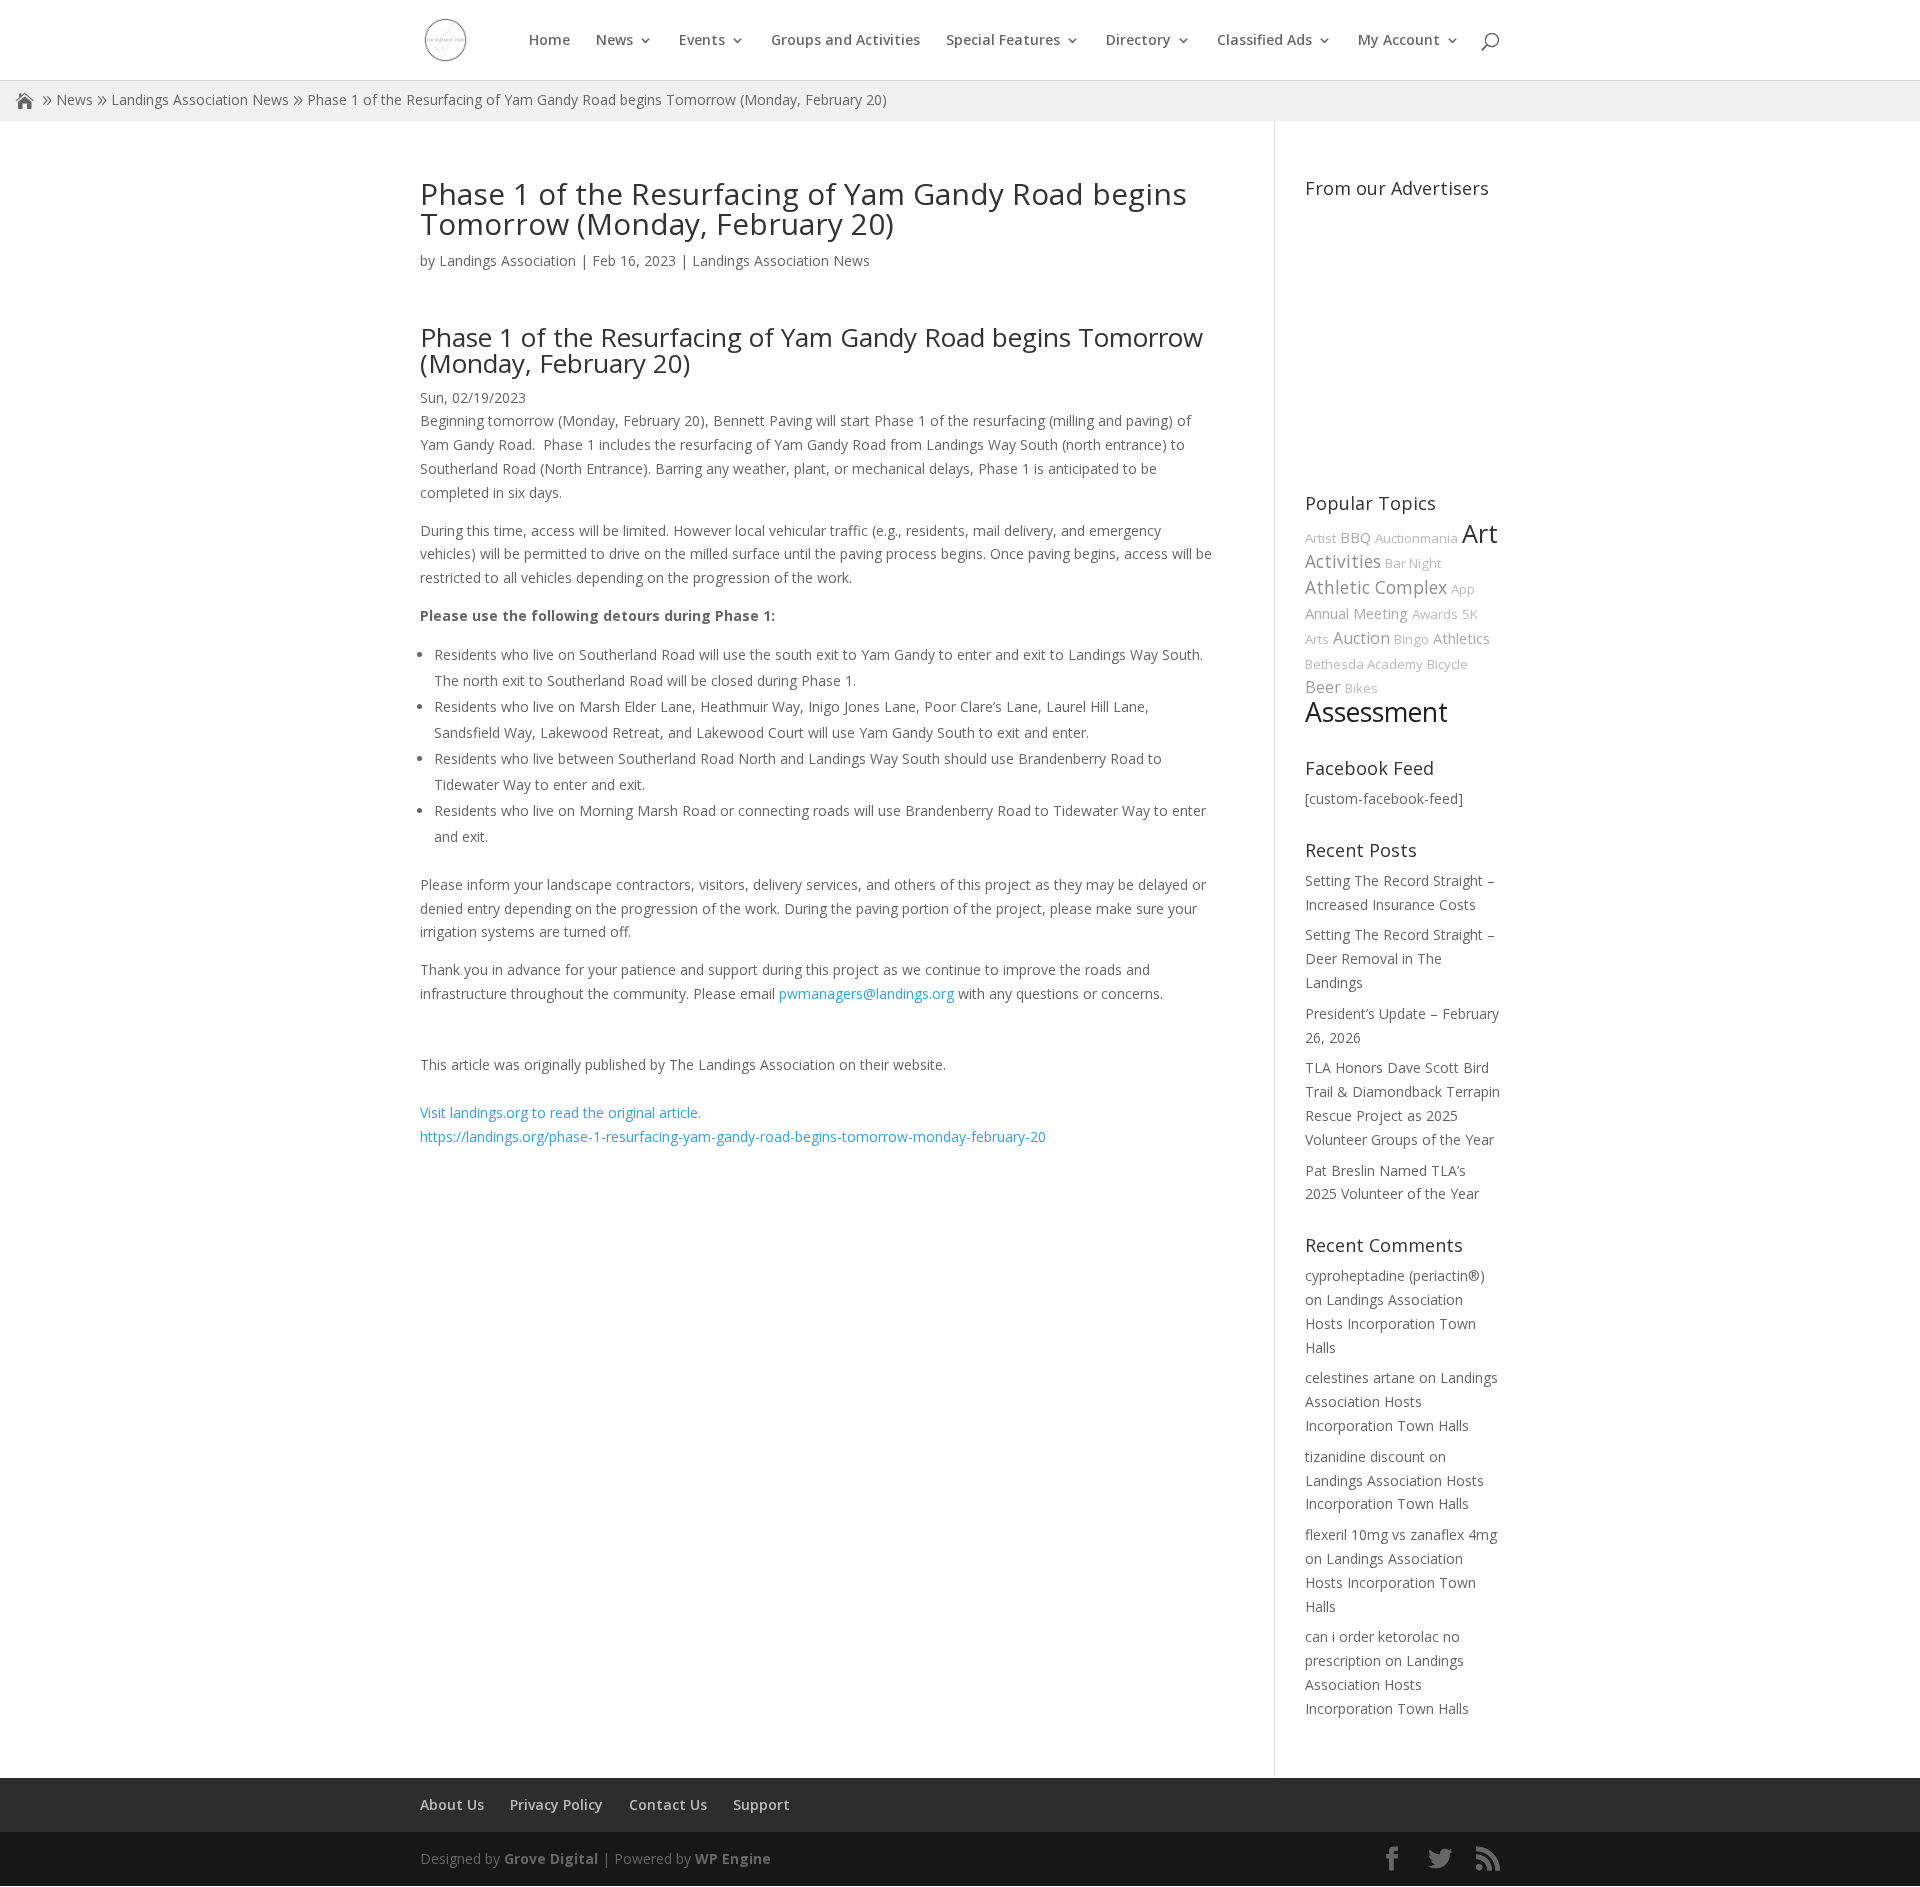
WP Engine (733, 1858)
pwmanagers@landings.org (866, 993)
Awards (1435, 614)
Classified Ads (1264, 41)
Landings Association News (200, 99)
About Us (452, 1804)
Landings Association (507, 260)
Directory (1138, 41)
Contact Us (668, 1804)
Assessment (1376, 712)
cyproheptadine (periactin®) (1395, 1275)
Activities (1343, 561)
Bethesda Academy (1364, 664)
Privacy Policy (556, 1804)
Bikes (1361, 688)
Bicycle (1447, 664)
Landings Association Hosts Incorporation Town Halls (1390, 1323)
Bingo (1411, 639)
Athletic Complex (1376, 587)
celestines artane (1360, 1377)
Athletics (1461, 638)
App (1463, 589)
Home (549, 41)
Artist (1320, 538)
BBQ (1355, 537)
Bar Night (1413, 563)
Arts (1317, 639)
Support (761, 1804)
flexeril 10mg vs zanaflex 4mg (1401, 1534)
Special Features (1003, 41)
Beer (1323, 687)
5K (1470, 614)
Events (702, 41)
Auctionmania (1416, 538)
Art (1480, 533)
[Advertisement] (1455, 332)
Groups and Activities (845, 41)
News (614, 41)
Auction (1361, 638)
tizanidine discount (1365, 1456)
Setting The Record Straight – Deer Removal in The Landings (1400, 958)
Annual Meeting (1356, 613)
